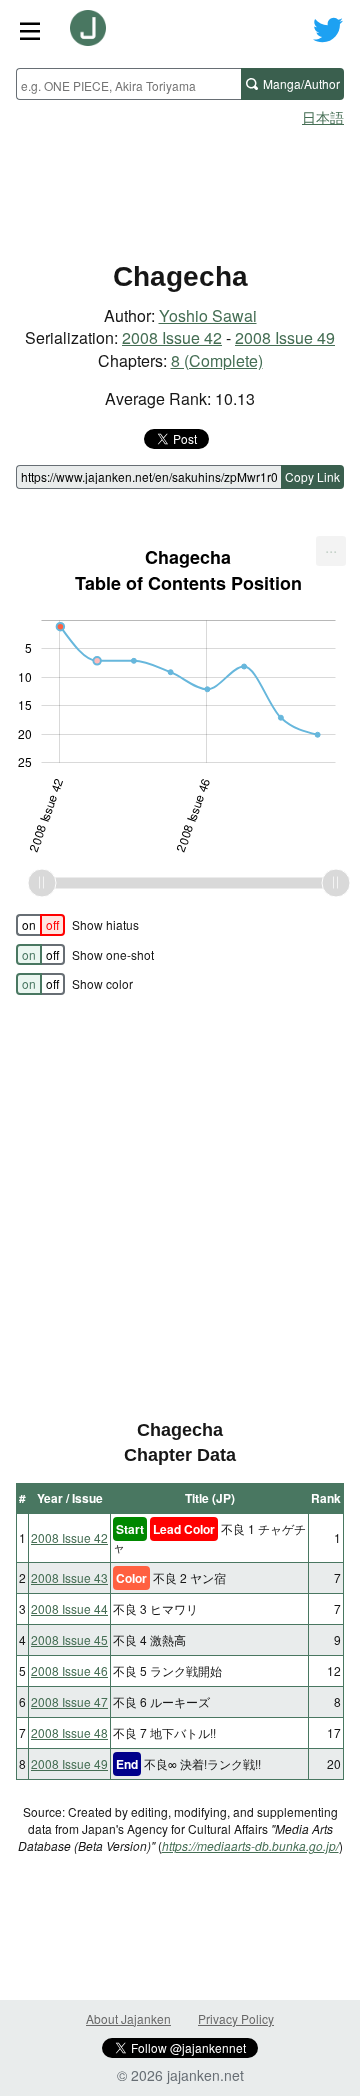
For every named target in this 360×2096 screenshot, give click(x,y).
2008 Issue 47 (69, 1701)
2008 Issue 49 (285, 337)
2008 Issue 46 (69, 1670)
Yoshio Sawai (208, 315)
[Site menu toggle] (30, 30)
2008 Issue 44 (69, 1608)
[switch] (40, 925)
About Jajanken (128, 2018)
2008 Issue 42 (172, 337)
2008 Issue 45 (69, 1639)
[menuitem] (331, 551)
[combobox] (128, 84)
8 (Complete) (217, 360)
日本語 (323, 117)
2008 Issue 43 (69, 1577)
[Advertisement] (180, 186)
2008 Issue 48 (69, 1732)
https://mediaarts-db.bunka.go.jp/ (250, 1845)
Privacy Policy (236, 2018)
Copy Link (312, 476)
